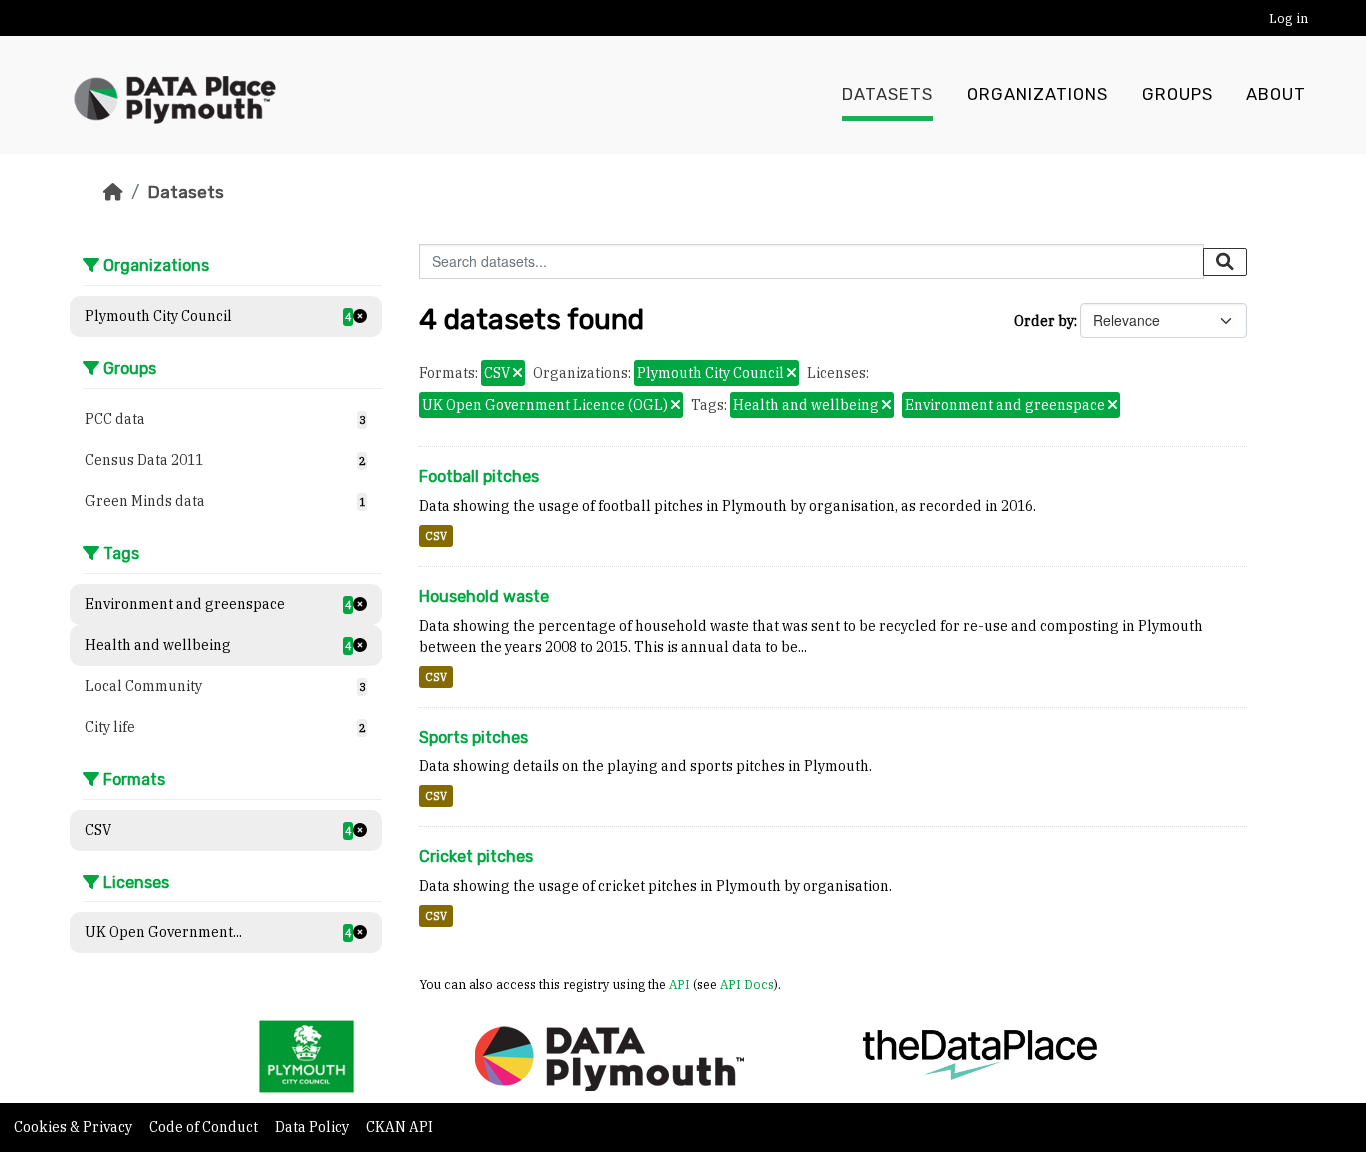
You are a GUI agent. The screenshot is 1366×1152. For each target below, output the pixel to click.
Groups (1177, 94)
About (1276, 94)
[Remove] (517, 374)
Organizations (1037, 94)
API (679, 984)
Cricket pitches (476, 856)
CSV (436, 536)
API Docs (747, 984)
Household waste (484, 596)
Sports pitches (473, 737)
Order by (1044, 321)
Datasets (887, 94)
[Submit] (1225, 262)
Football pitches (479, 476)
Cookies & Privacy (74, 1127)
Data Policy (313, 1127)
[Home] (113, 192)
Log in (1288, 18)
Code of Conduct (205, 1127)
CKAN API (399, 1127)
